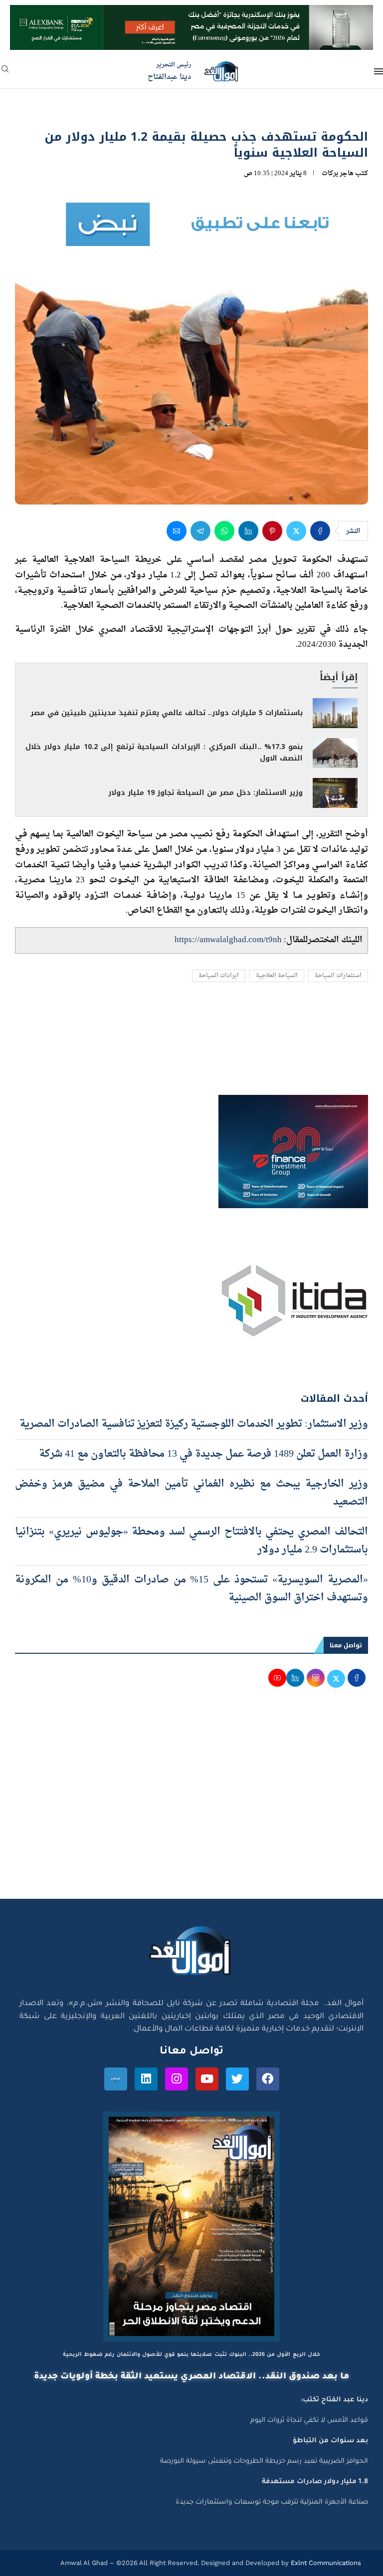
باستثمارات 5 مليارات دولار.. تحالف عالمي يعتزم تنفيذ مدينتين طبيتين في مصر (167, 713)
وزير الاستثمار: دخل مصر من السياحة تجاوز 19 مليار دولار (205, 793)
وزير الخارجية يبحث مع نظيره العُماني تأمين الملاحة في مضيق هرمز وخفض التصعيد (191, 1493)
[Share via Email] (177, 531)
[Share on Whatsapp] (224, 531)
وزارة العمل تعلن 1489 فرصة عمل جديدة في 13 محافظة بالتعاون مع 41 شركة (203, 1454)
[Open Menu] (379, 71)
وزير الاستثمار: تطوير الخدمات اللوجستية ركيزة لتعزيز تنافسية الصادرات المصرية (194, 1424)
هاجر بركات (338, 173)
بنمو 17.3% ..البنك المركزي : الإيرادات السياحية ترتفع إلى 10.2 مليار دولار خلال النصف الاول (164, 753)
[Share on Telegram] (200, 531)
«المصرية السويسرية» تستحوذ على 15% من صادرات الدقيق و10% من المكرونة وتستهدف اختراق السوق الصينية (191, 1589)
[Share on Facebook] (320, 531)
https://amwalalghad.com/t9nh (228, 940)
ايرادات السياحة (219, 976)
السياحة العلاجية (277, 976)
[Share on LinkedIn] (248, 531)
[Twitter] (237, 2079)
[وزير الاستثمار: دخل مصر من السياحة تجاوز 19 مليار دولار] (335, 793)
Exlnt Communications (325, 2563)
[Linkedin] (146, 2079)
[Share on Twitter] (296, 531)
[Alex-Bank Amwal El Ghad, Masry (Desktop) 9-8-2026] (191, 14)
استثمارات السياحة (338, 976)
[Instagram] (177, 2079)
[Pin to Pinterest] (272, 531)
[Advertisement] (191, 1804)
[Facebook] (268, 2079)
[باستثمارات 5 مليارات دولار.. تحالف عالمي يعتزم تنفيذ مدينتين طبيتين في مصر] (335, 713)
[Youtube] (207, 2079)
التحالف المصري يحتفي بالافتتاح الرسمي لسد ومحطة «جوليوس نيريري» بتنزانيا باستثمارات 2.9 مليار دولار (191, 1541)
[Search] (5, 72)
